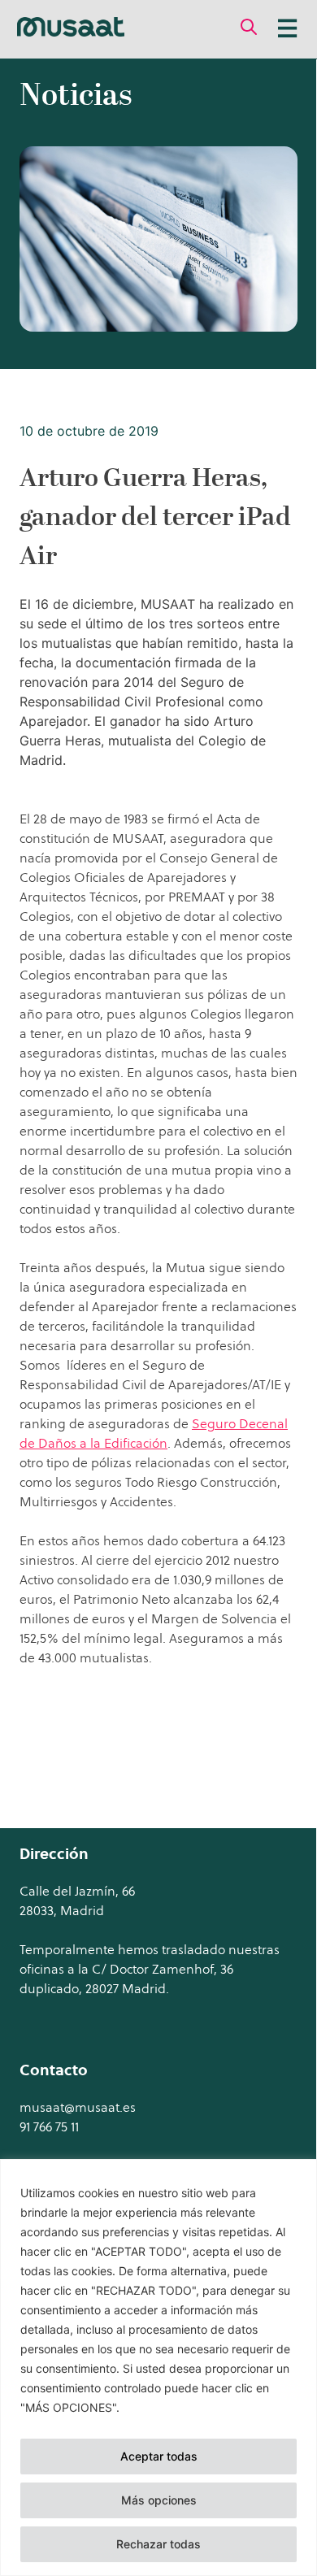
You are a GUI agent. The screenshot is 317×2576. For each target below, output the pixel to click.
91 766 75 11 (49, 2126)
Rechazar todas (158, 2544)
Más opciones (159, 2500)
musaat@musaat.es (78, 2107)
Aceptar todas (159, 2456)
